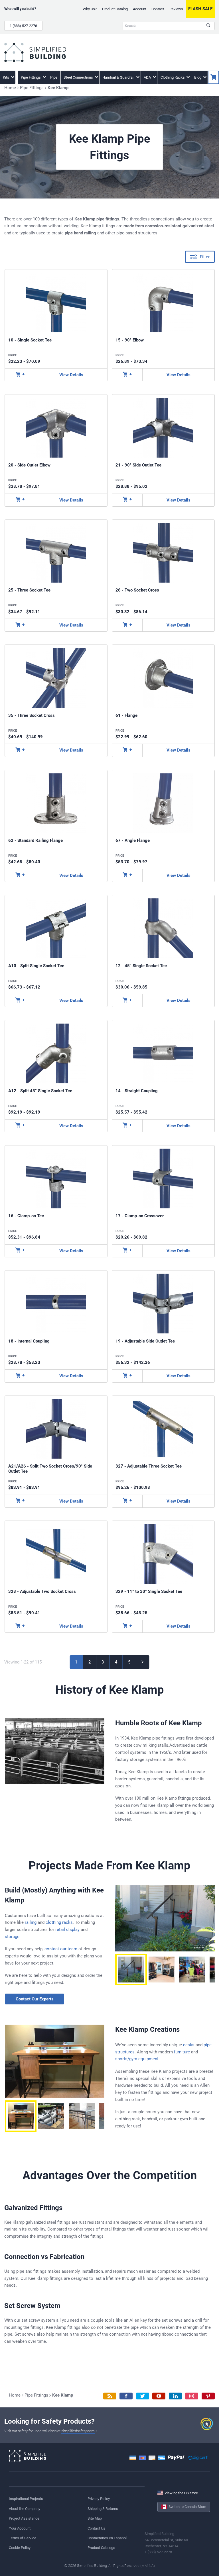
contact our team (61, 1949)
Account (140, 9)
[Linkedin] (175, 2396)
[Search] (208, 26)
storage (12, 1937)
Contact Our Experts (35, 1999)
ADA (148, 77)
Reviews (176, 9)
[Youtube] (159, 2396)
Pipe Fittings (31, 77)
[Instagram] (192, 2396)
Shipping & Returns (103, 2509)
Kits (6, 77)
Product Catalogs (101, 2548)
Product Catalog (115, 9)
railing (31, 1922)
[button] (131, 1970)
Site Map (95, 2518)
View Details (71, 375)
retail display (67, 1930)
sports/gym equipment (137, 2059)
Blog (198, 77)
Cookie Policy (20, 2548)
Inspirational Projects (26, 2499)
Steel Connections (79, 77)
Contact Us (96, 2528)
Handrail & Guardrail (119, 77)
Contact (158, 9)
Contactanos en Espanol (107, 2538)
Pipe (54, 77)
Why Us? (90, 9)
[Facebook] (126, 2396)
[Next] (143, 1662)
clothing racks (59, 1922)
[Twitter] (143, 2396)
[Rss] (110, 2396)
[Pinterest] (208, 2396)
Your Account (20, 2528)
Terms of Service (23, 2538)
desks (189, 2045)
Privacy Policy (99, 2499)
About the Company (25, 2509)
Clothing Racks (173, 77)
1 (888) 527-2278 (23, 26)
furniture (182, 2052)
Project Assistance (24, 2518)
